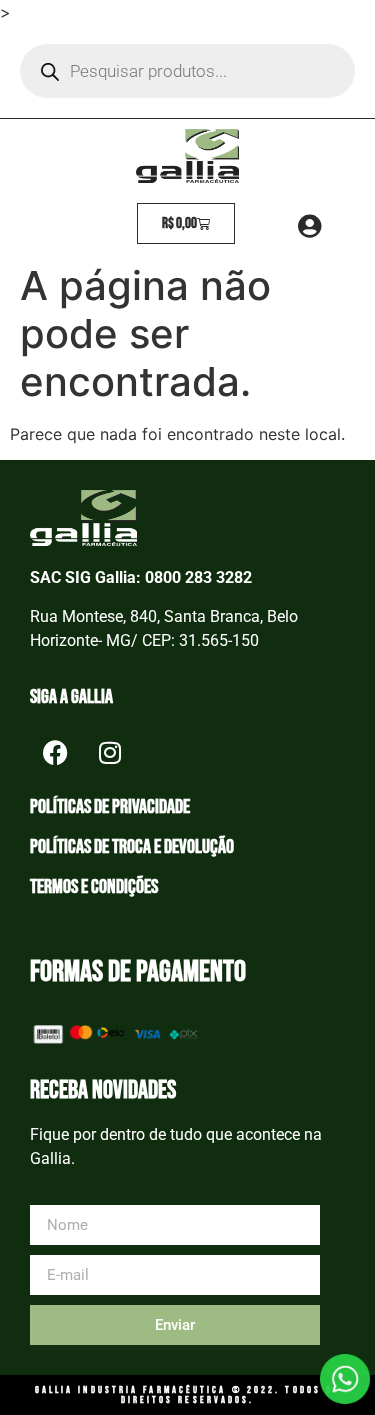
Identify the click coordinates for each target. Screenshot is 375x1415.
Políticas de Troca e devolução (132, 847)
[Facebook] (55, 752)
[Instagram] (110, 752)
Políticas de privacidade (110, 807)
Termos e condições (94, 887)
